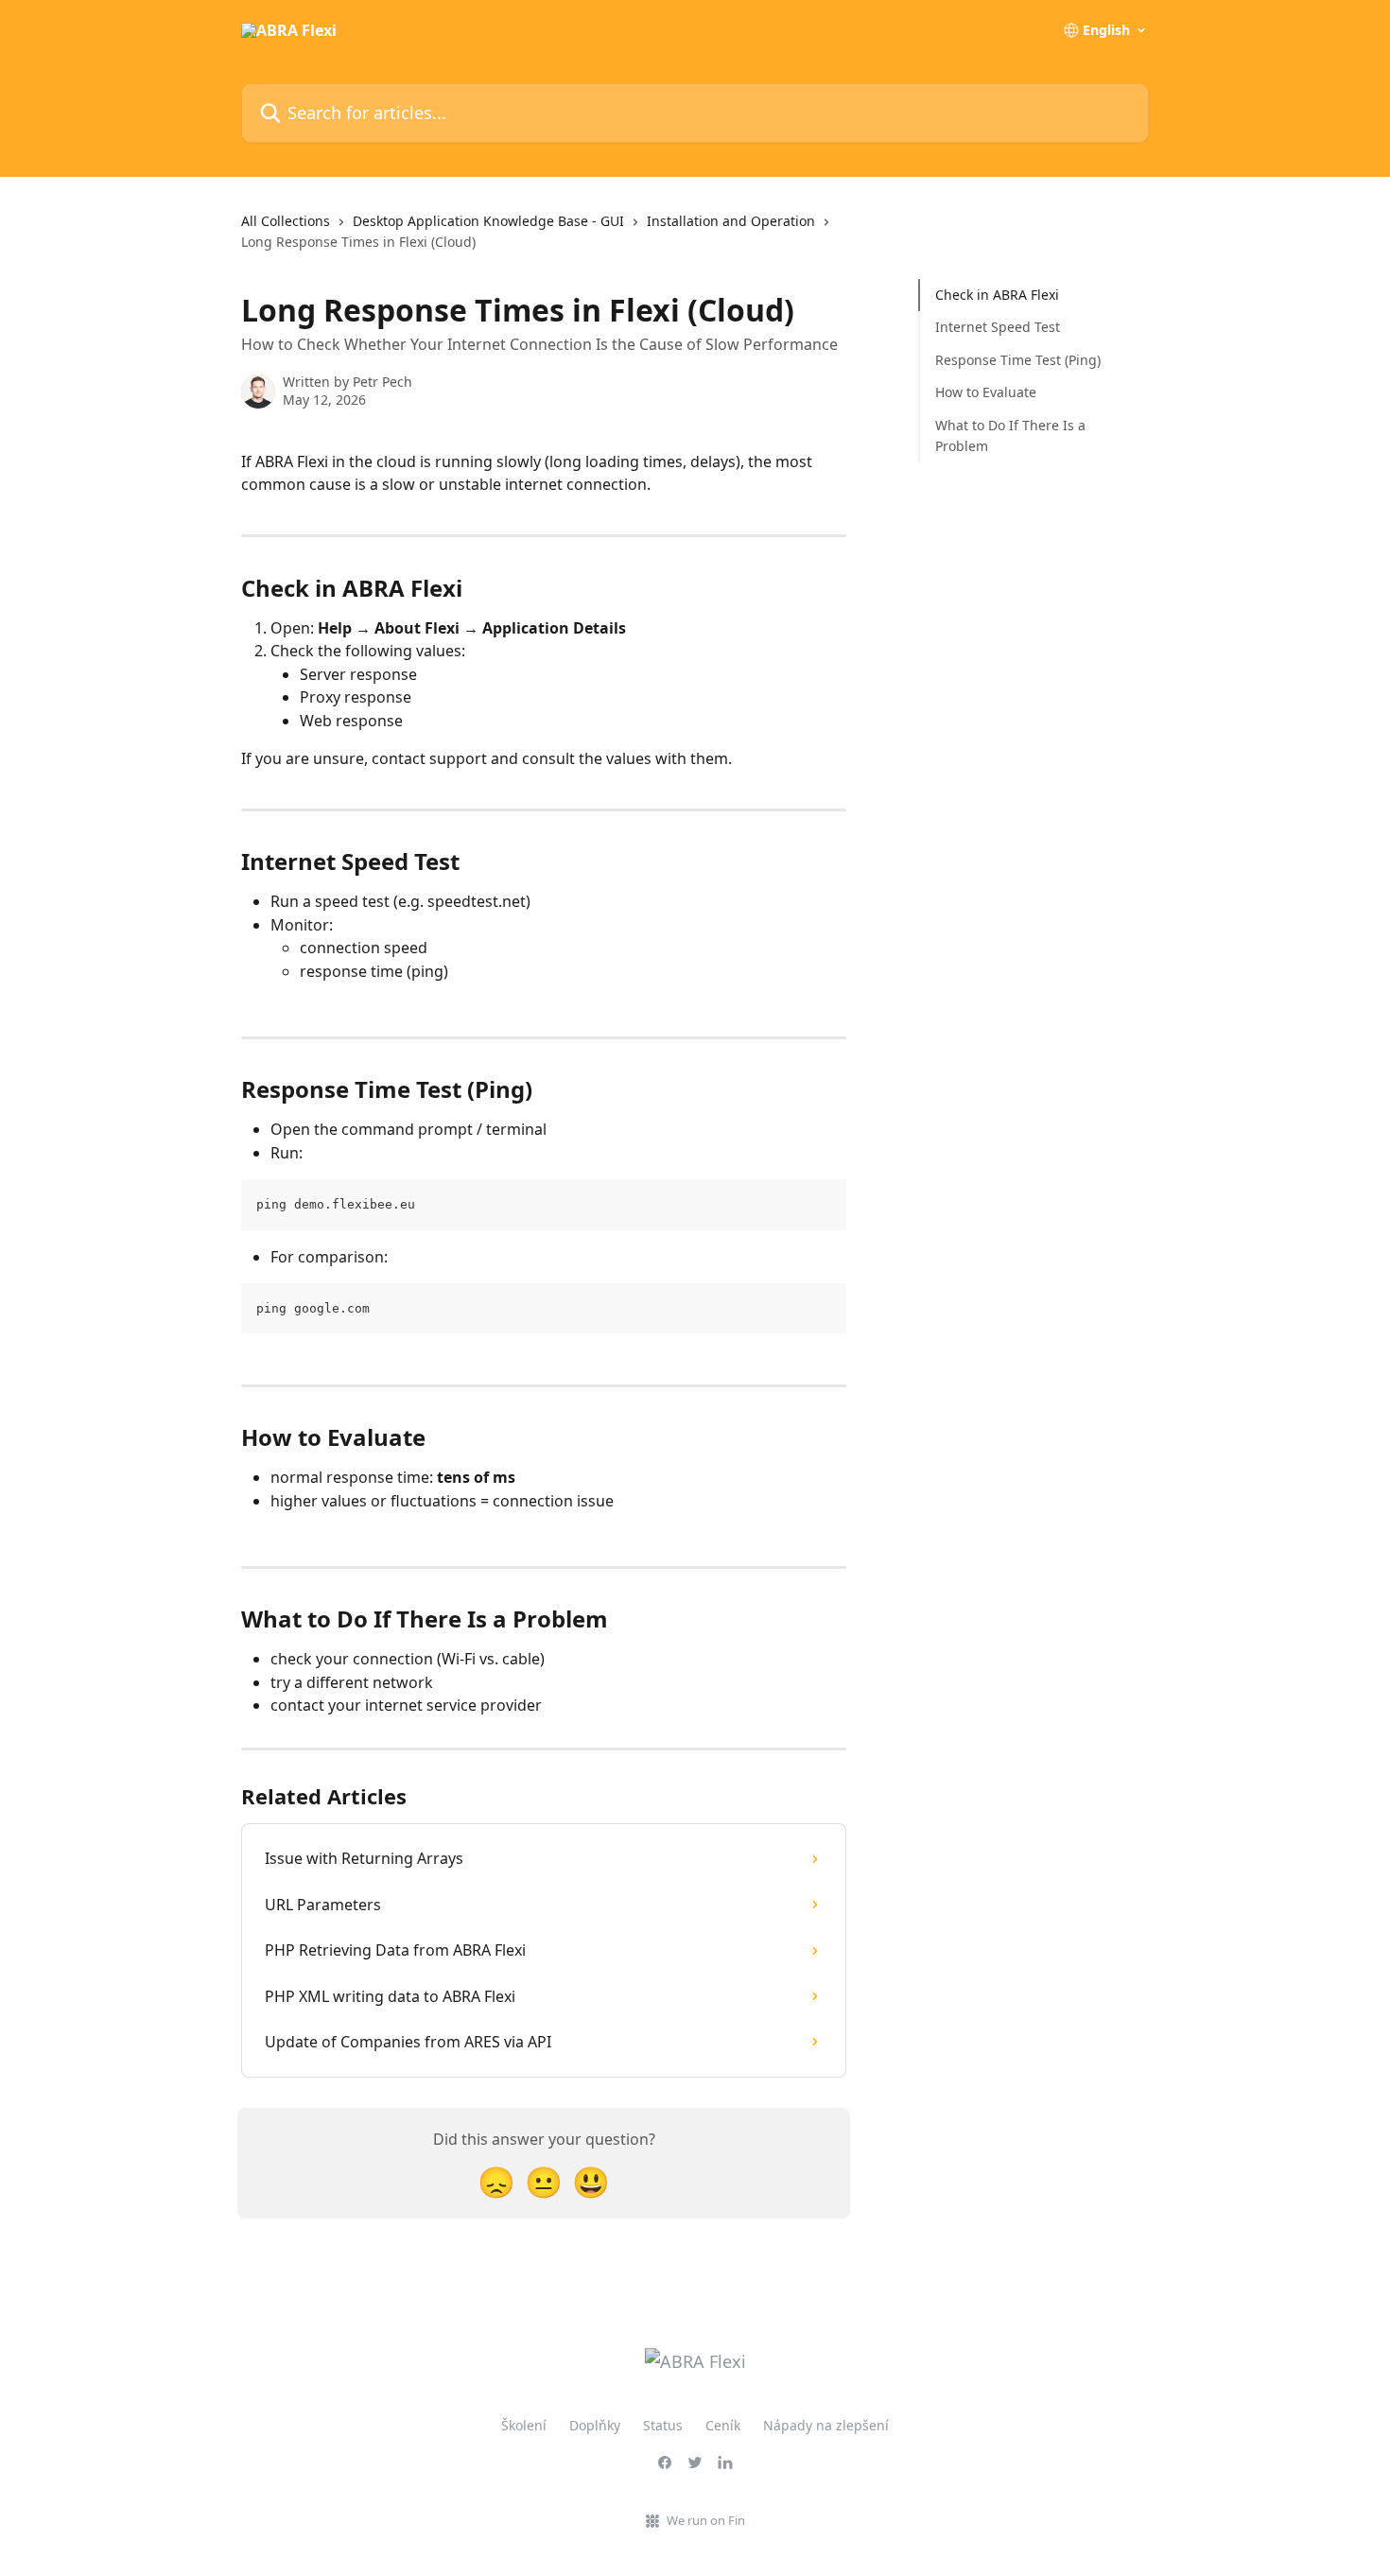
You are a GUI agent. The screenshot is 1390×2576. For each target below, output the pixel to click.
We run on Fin (706, 2520)
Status (663, 2425)
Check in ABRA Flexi (997, 295)
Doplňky (595, 2425)
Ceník (723, 2425)
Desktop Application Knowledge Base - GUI (488, 221)
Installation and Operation (731, 221)
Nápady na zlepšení (826, 2425)
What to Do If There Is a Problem (1010, 435)
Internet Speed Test (998, 327)
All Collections (286, 221)
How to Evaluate (986, 392)
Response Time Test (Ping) (1018, 360)
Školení (524, 2425)
